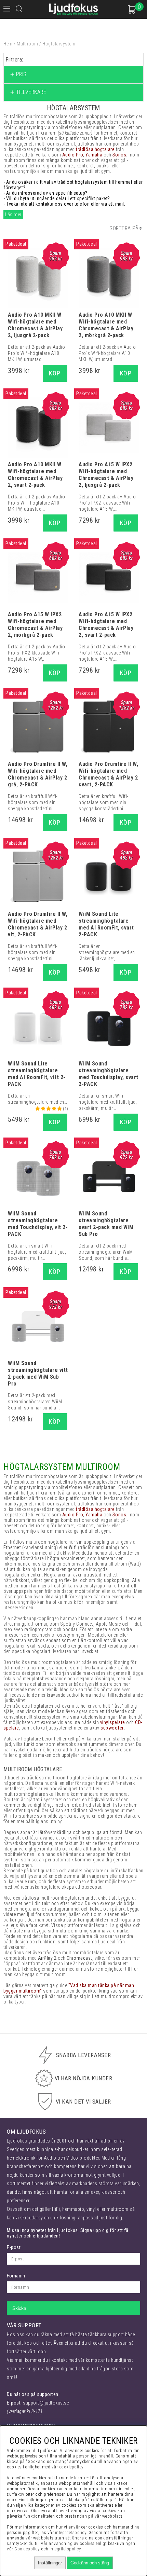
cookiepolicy (71, 2467)
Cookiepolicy (27, 2549)
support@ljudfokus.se (46, 2403)
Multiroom (28, 44)
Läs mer (13, 215)
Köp (55, 373)
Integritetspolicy (65, 2549)
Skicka (19, 2308)
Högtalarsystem (59, 44)
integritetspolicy (71, 2532)
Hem (8, 44)
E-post (14, 2247)
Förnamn (16, 2276)
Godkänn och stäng (90, 2563)
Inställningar (50, 2563)
